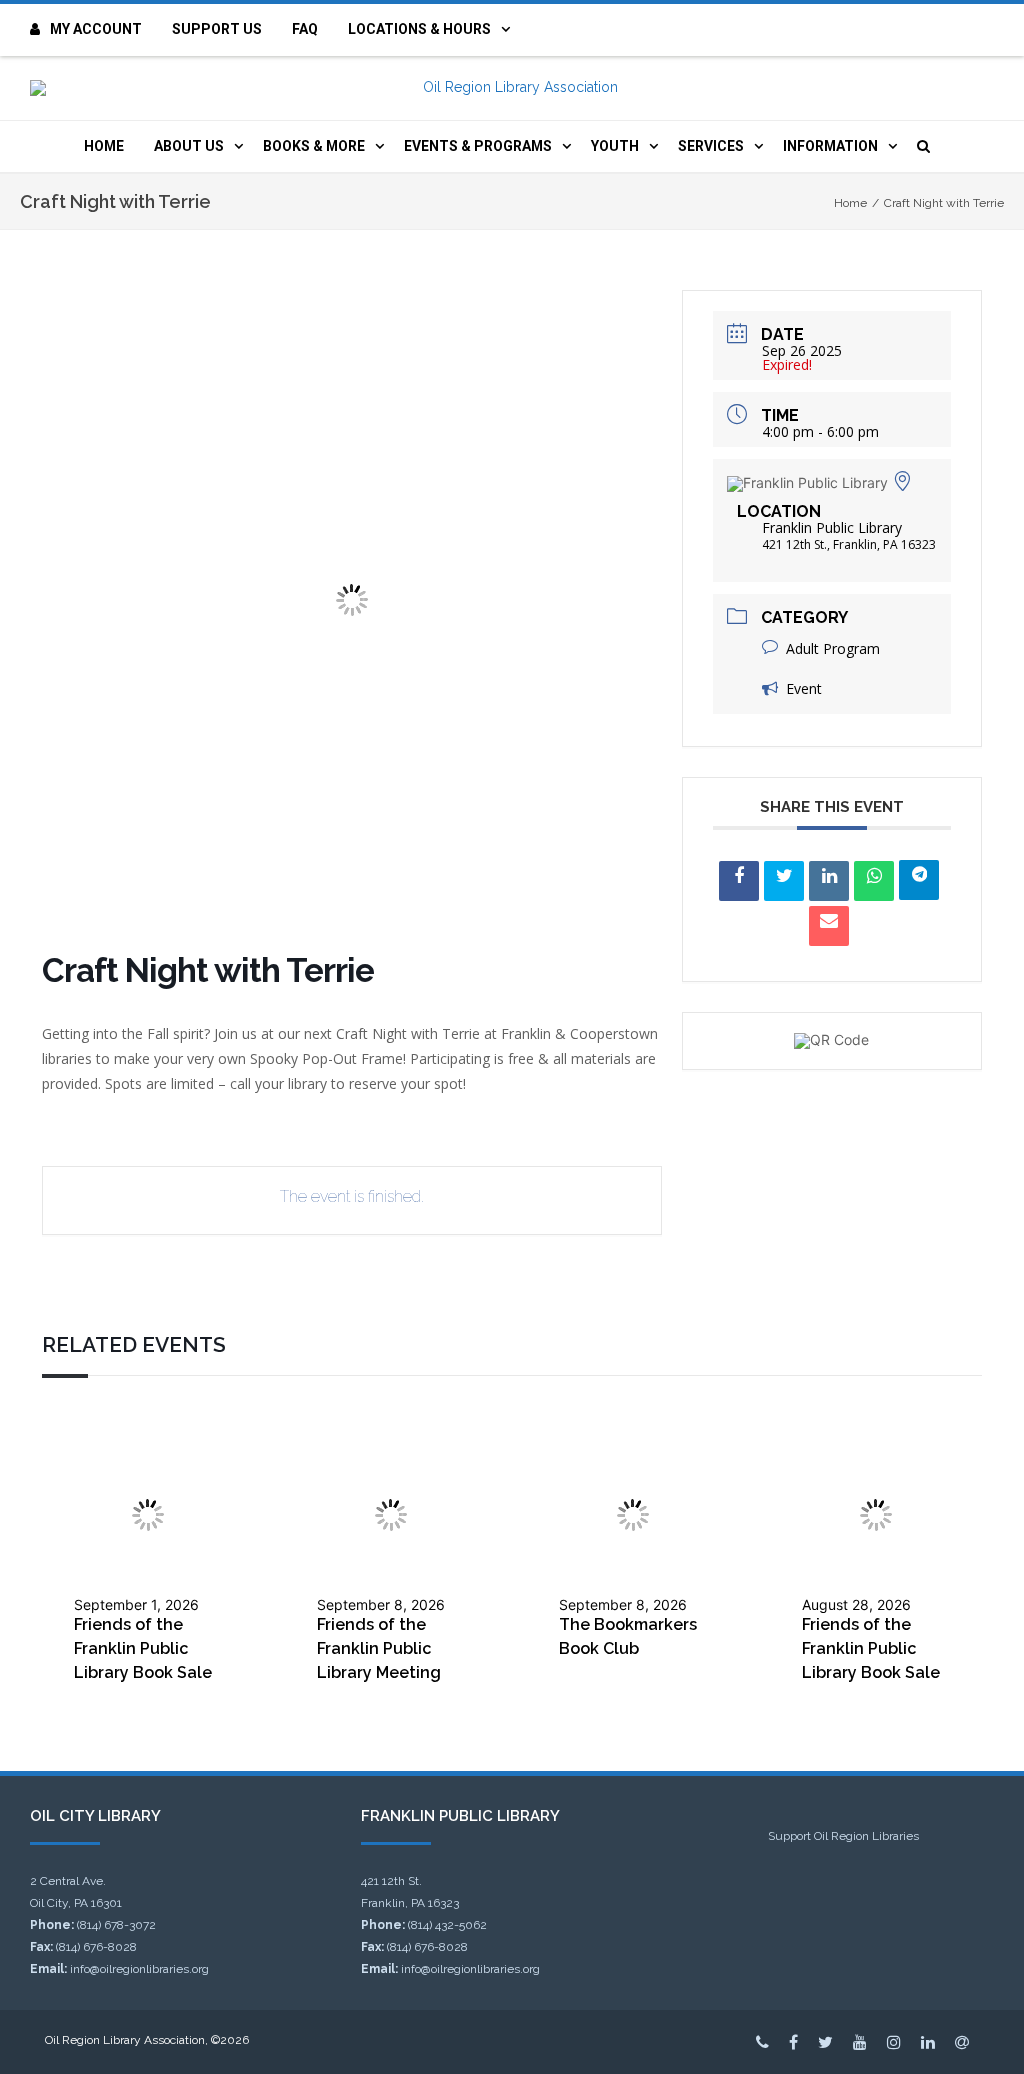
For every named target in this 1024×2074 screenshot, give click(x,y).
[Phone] (762, 2042)
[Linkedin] (829, 881)
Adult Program (833, 648)
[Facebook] (793, 2042)
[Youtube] (860, 2042)
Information (830, 146)
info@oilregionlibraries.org (139, 1969)
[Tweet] (784, 881)
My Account (96, 29)
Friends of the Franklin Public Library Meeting (379, 1648)
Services (711, 146)
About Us (189, 146)
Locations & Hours (419, 29)
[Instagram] (894, 2042)
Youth (615, 146)
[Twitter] (825, 2042)
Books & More (314, 146)
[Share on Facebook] (739, 881)
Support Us (217, 29)
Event (804, 688)
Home (104, 146)
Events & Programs (478, 146)
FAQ (305, 29)
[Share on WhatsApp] (874, 881)
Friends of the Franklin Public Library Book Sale (143, 1648)
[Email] (829, 926)
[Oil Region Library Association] (512, 88)
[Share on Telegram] (919, 880)
